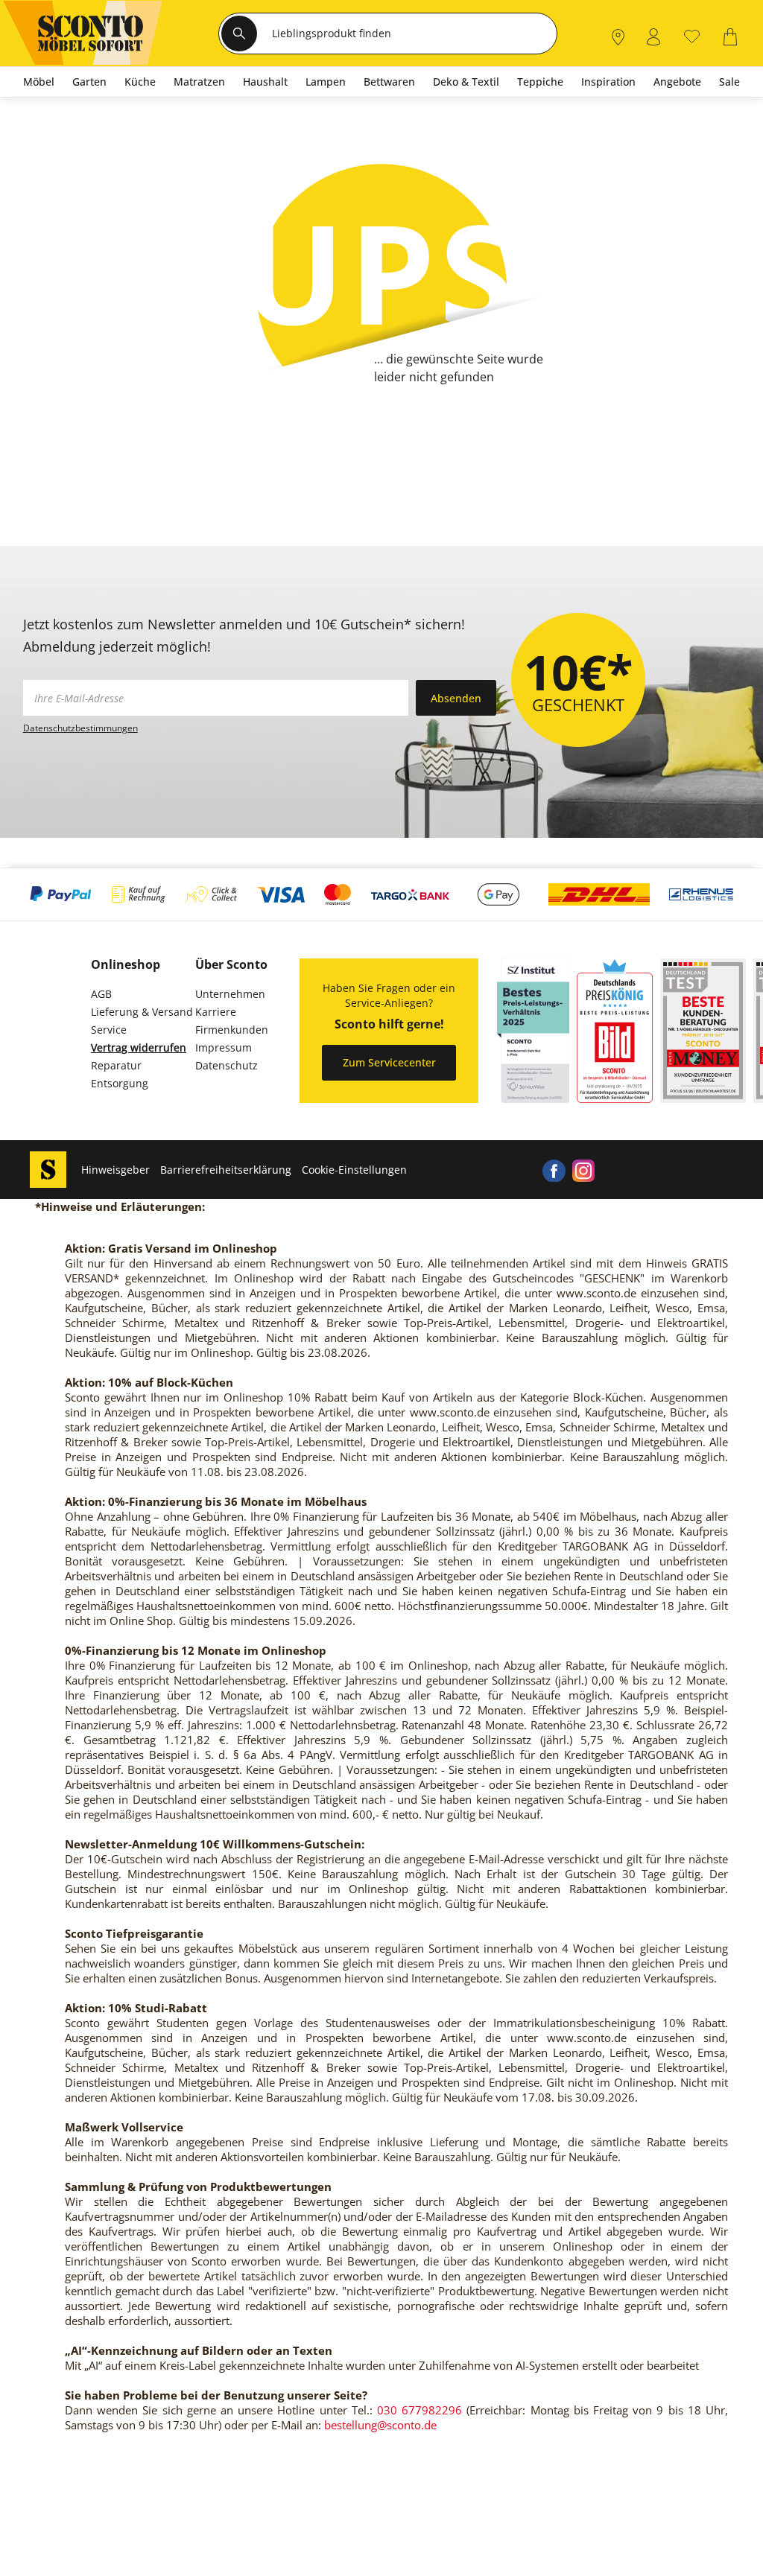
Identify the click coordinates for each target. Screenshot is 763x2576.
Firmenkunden (232, 1030)
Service (109, 1030)
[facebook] (554, 1170)
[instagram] (583, 1170)
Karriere (216, 1012)
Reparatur (116, 1065)
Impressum (224, 1047)
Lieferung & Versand (142, 1012)
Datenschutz (227, 1065)
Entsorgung (120, 1083)
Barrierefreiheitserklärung (226, 1170)
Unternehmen (230, 994)
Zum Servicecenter (389, 1062)
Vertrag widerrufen (139, 1047)
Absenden (456, 698)
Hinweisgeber (115, 1170)
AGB (101, 994)
